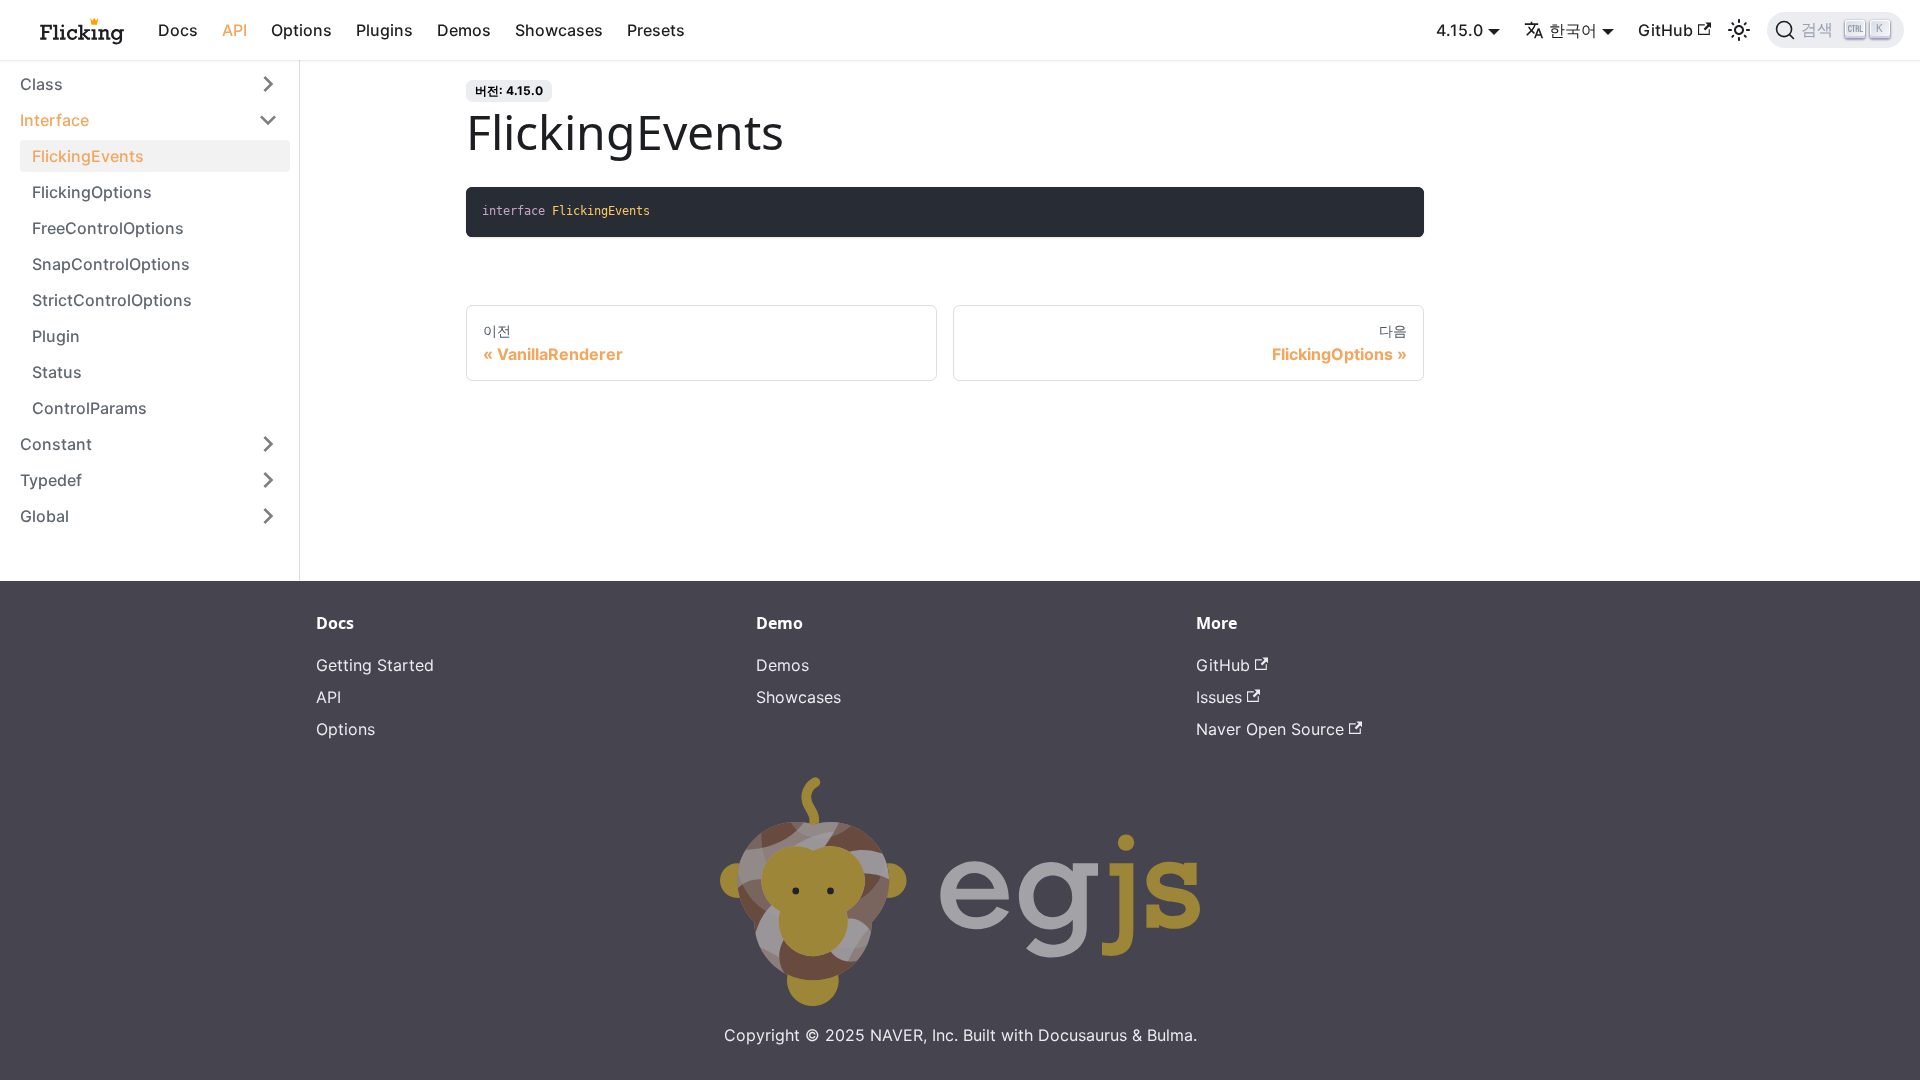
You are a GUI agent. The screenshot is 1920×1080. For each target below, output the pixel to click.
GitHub (1665, 30)
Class (41, 84)
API (234, 30)
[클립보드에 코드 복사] (1399, 211)
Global (44, 516)
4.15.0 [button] (1459, 30)
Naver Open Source (1270, 729)
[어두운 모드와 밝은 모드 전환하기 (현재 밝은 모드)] (1739, 30)
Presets (656, 30)
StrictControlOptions (112, 300)
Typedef (51, 480)
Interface (54, 120)
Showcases (559, 30)
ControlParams (89, 408)
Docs (178, 30)
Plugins (384, 30)
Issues (1219, 697)
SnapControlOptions (111, 264)
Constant (56, 444)
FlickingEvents (88, 156)
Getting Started (375, 665)
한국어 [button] (1573, 30)
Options (301, 30)
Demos (464, 30)
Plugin (56, 336)
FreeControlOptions (108, 228)
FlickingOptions (92, 192)
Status (57, 372)
